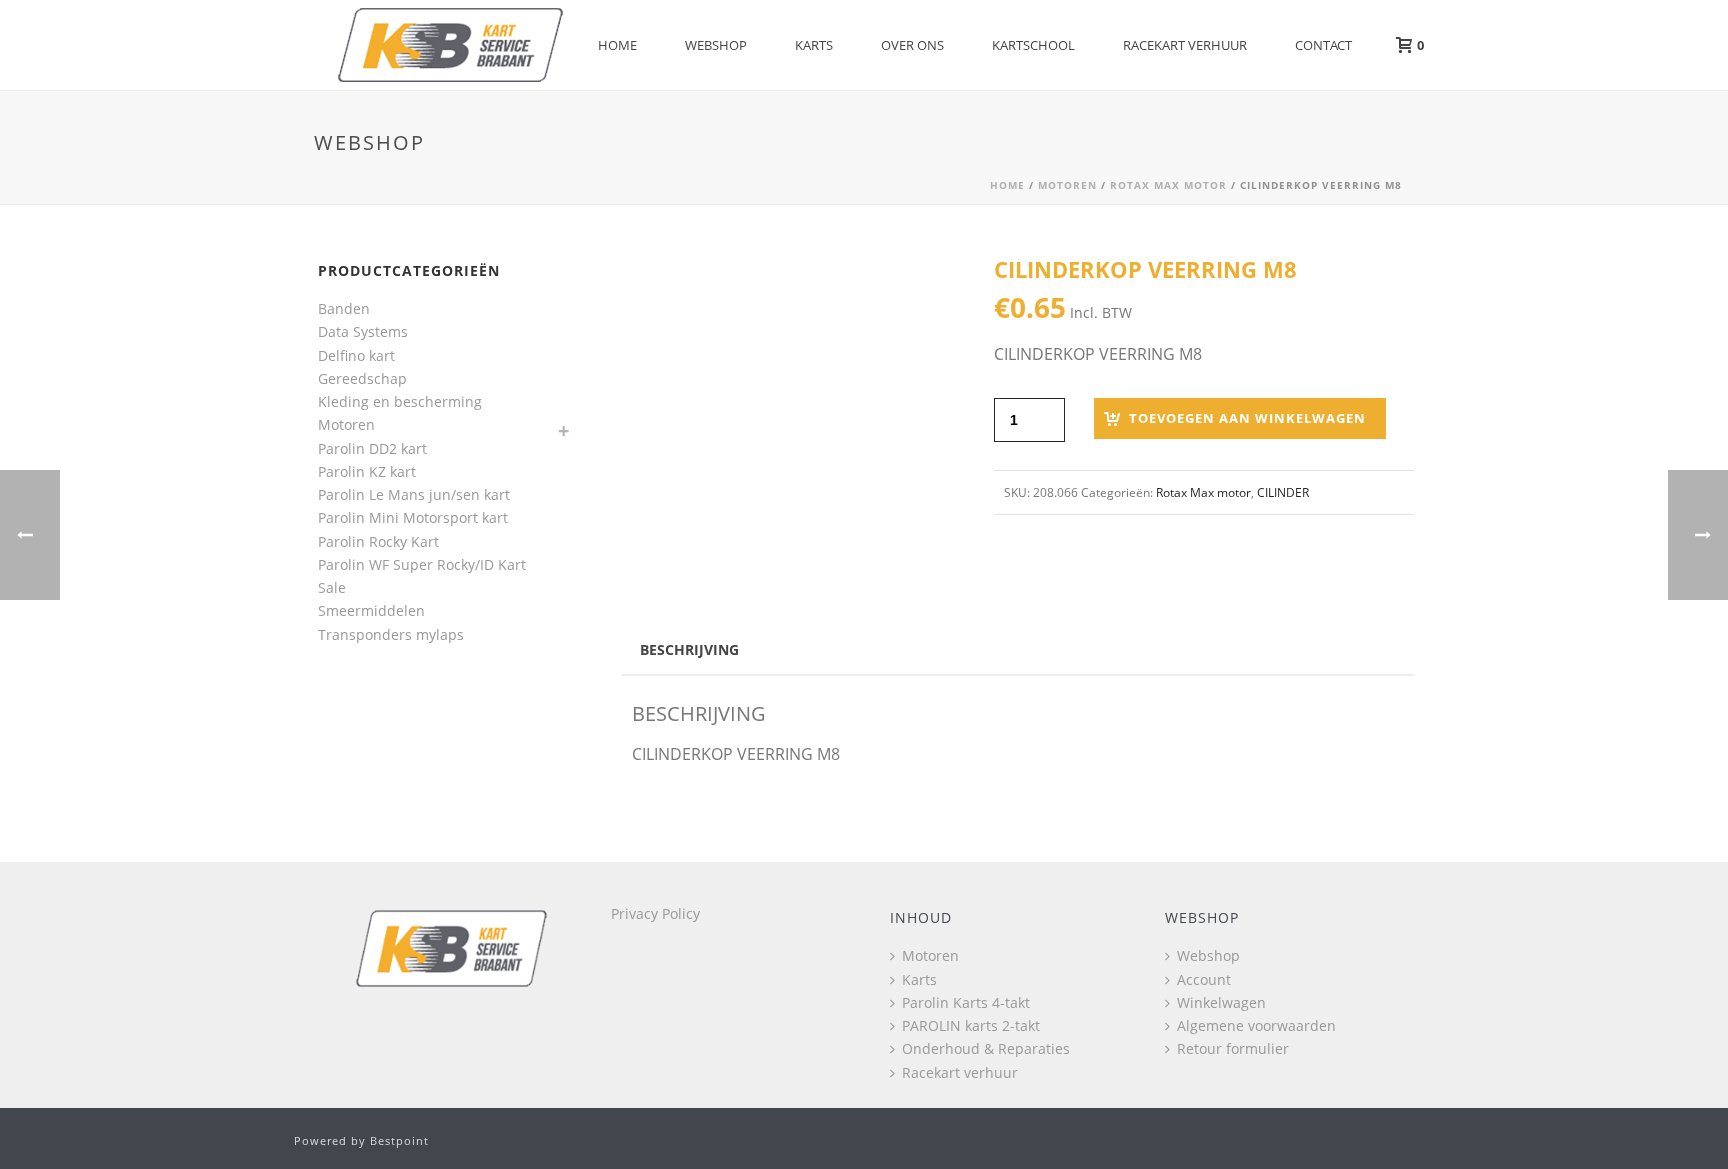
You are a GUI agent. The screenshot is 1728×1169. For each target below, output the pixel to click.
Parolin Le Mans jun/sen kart (414, 494)
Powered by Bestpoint (361, 1140)
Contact (1323, 45)
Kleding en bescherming (400, 401)
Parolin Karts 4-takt (966, 1002)
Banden (344, 308)
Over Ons (912, 45)
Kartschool (1033, 45)
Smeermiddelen (371, 610)
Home (617, 45)
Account (1204, 979)
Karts (814, 45)
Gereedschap (362, 378)
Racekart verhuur (1185, 45)
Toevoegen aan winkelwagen (1247, 418)
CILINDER (1283, 492)
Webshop (716, 45)
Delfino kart (356, 355)
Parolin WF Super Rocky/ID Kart (422, 564)
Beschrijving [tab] (689, 649)
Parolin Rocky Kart (378, 541)
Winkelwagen (1221, 1002)
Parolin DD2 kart (372, 448)
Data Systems (363, 331)
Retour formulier (1233, 1048)
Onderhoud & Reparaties (986, 1048)
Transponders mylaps (391, 634)
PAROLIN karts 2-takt (971, 1025)
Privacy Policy (655, 913)
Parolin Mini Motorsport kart (413, 517)
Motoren (1067, 185)
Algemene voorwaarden (1256, 1025)
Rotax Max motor (1168, 185)
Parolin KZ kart (367, 471)
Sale (332, 587)
